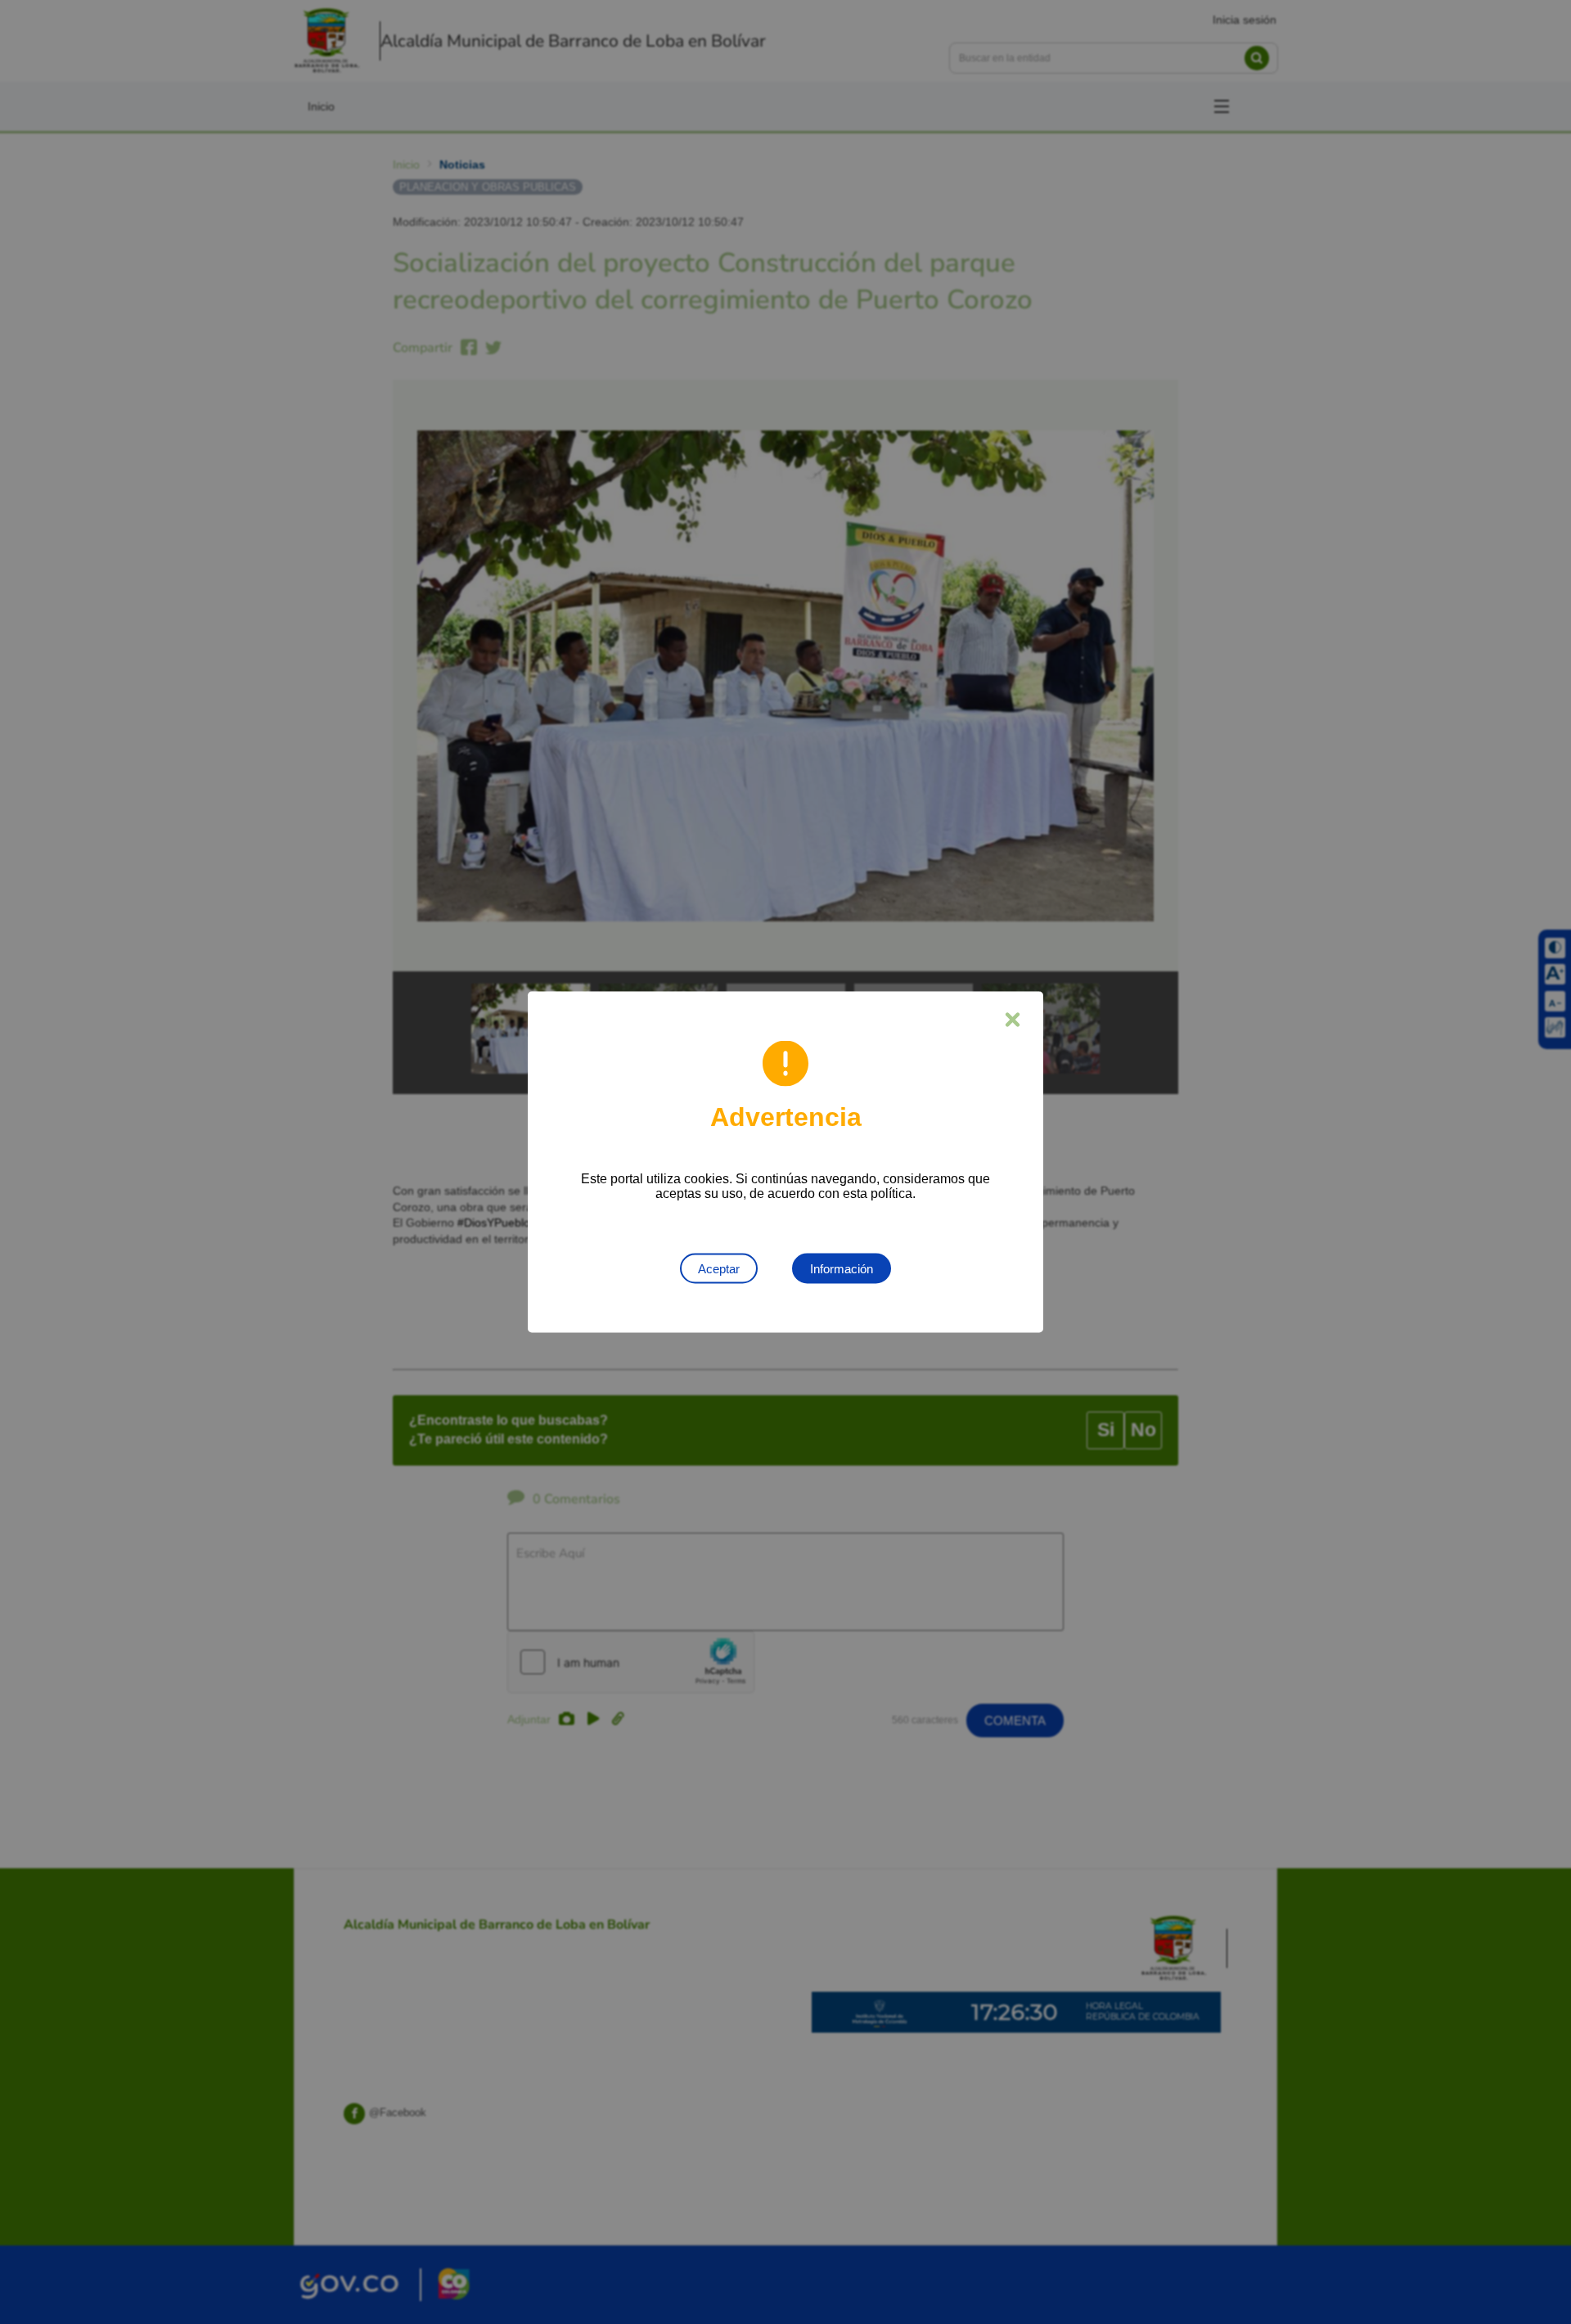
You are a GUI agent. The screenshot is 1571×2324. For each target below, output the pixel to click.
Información (842, 1269)
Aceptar (719, 1269)
